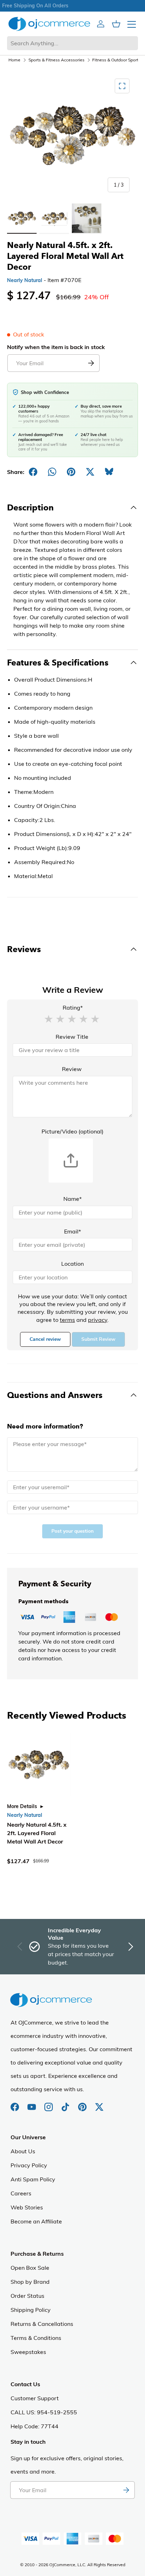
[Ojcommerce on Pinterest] (83, 2103)
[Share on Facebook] (33, 472)
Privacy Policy (29, 2165)
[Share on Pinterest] (71, 472)
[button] (49, 1018)
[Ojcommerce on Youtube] (32, 2103)
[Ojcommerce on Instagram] (49, 2103)
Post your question (72, 1531)
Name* (72, 1199)
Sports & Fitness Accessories (56, 60)
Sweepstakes (28, 2352)
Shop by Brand (30, 2282)
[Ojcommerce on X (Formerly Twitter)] (99, 2103)
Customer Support (35, 2398)
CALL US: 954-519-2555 (44, 2412)
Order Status (27, 2296)
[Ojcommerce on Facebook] (15, 2103)
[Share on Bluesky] (109, 472)
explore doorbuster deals (72, 6)
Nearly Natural (25, 280)
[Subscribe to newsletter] (126, 2490)
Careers (21, 2193)
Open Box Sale (30, 2268)
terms (67, 1320)
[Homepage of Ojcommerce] (49, 24)
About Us (23, 2151)
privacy (98, 1320)
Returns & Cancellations (42, 2324)
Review (72, 1069)
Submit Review (98, 1339)
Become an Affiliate (36, 2221)
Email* (72, 1231)
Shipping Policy (31, 2310)
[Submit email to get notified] (91, 363)
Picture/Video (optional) (72, 1131)
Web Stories (27, 2207)
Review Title (72, 1037)
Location (72, 1264)
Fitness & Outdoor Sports (116, 60)
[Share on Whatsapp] (52, 472)
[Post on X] (90, 472)
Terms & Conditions (36, 2338)
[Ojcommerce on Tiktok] (66, 2103)
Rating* (73, 1008)
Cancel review (45, 1339)
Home (14, 60)
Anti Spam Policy (33, 2179)
